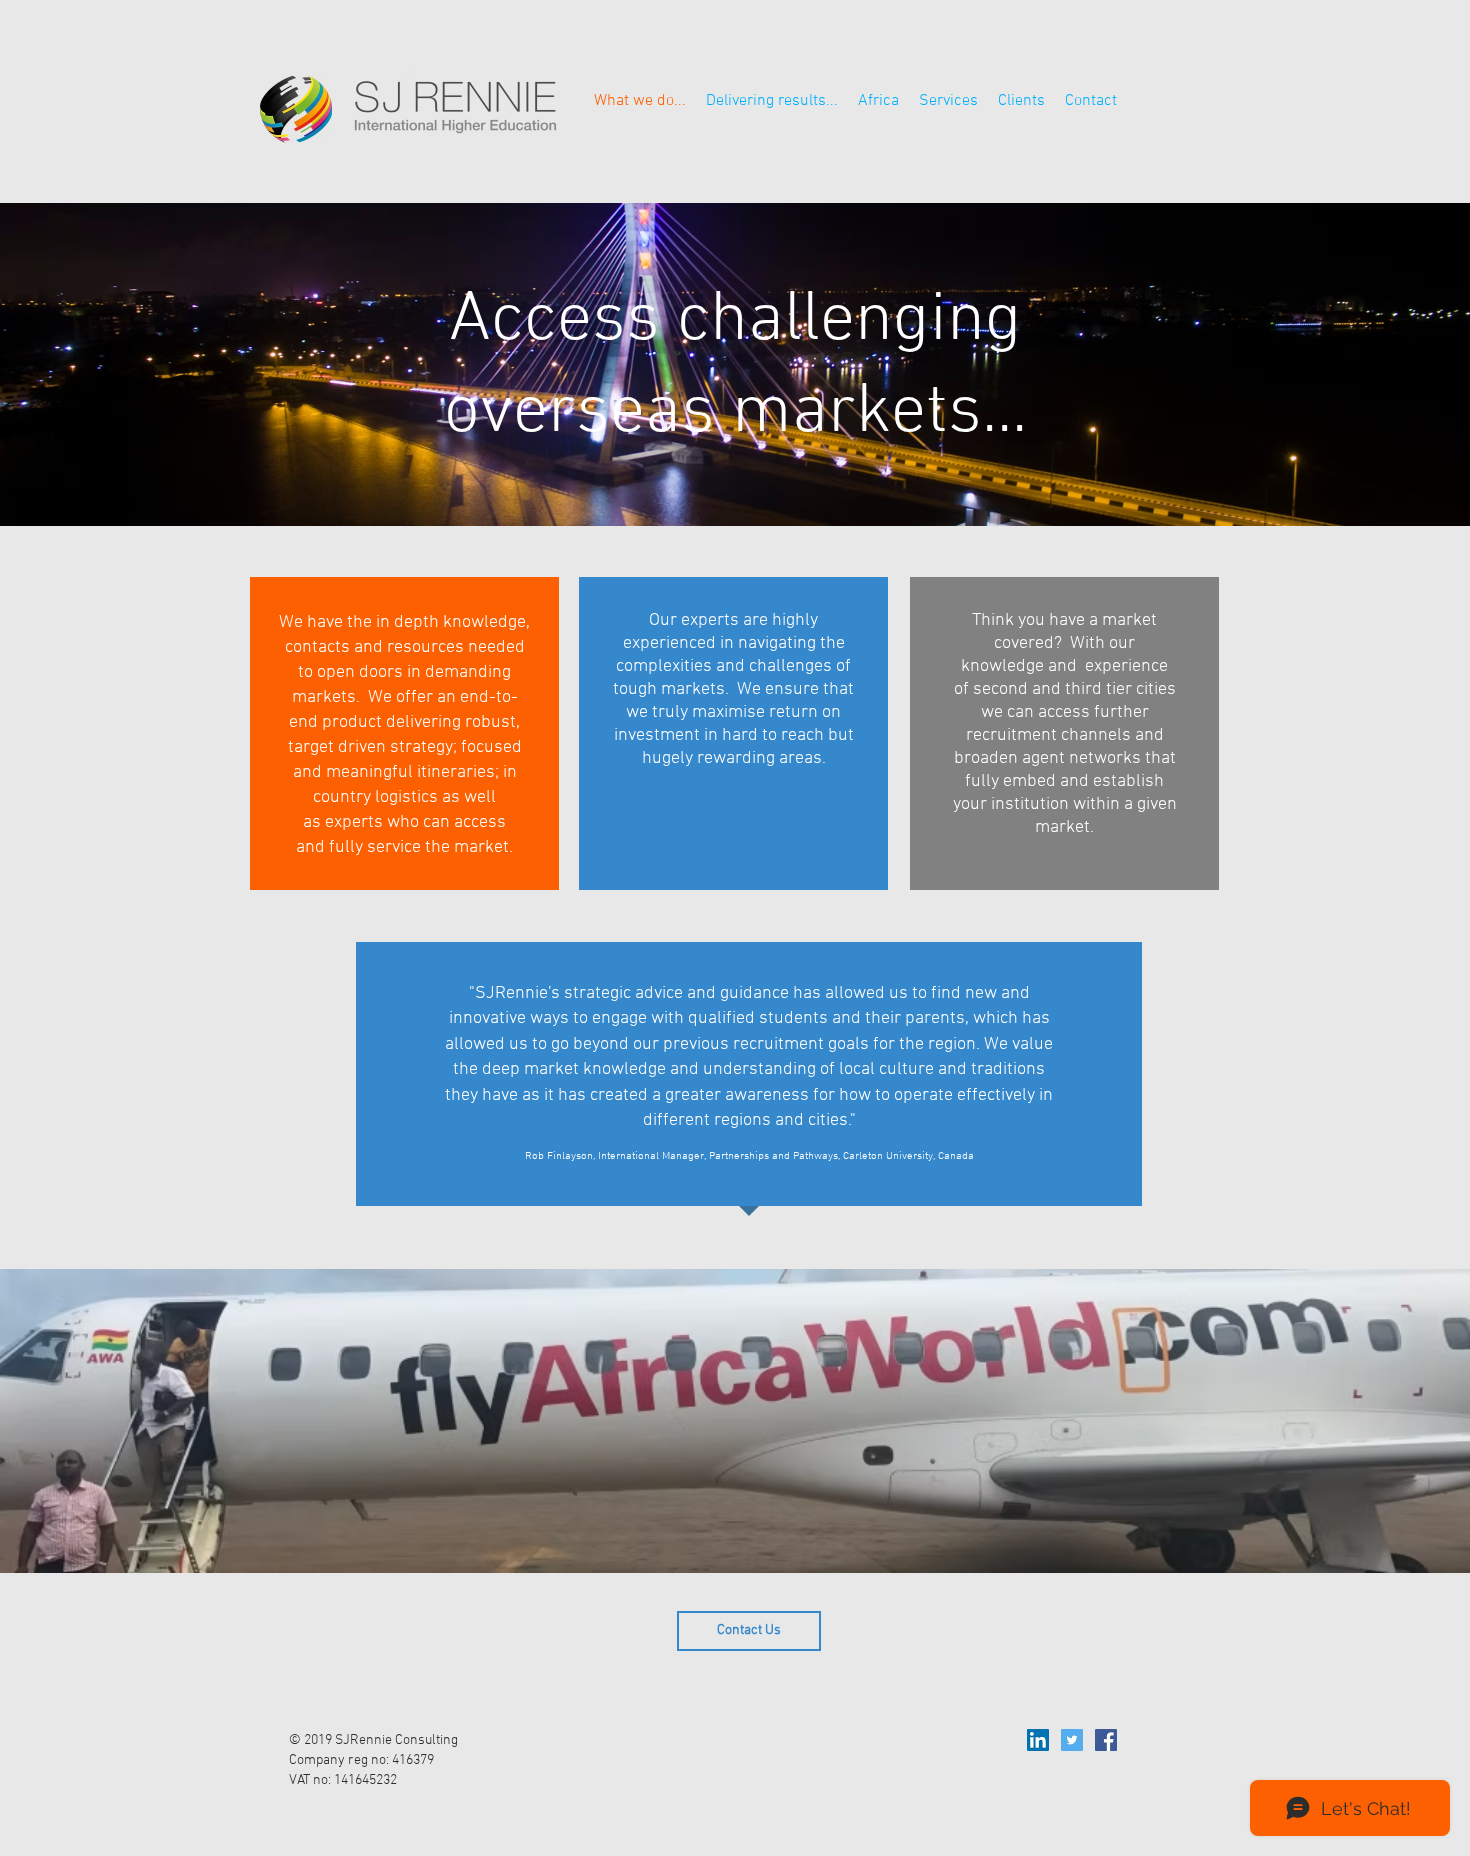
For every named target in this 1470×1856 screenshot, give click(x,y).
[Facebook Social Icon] (1106, 1740)
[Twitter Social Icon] (1072, 1740)
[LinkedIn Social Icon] (1038, 1740)
